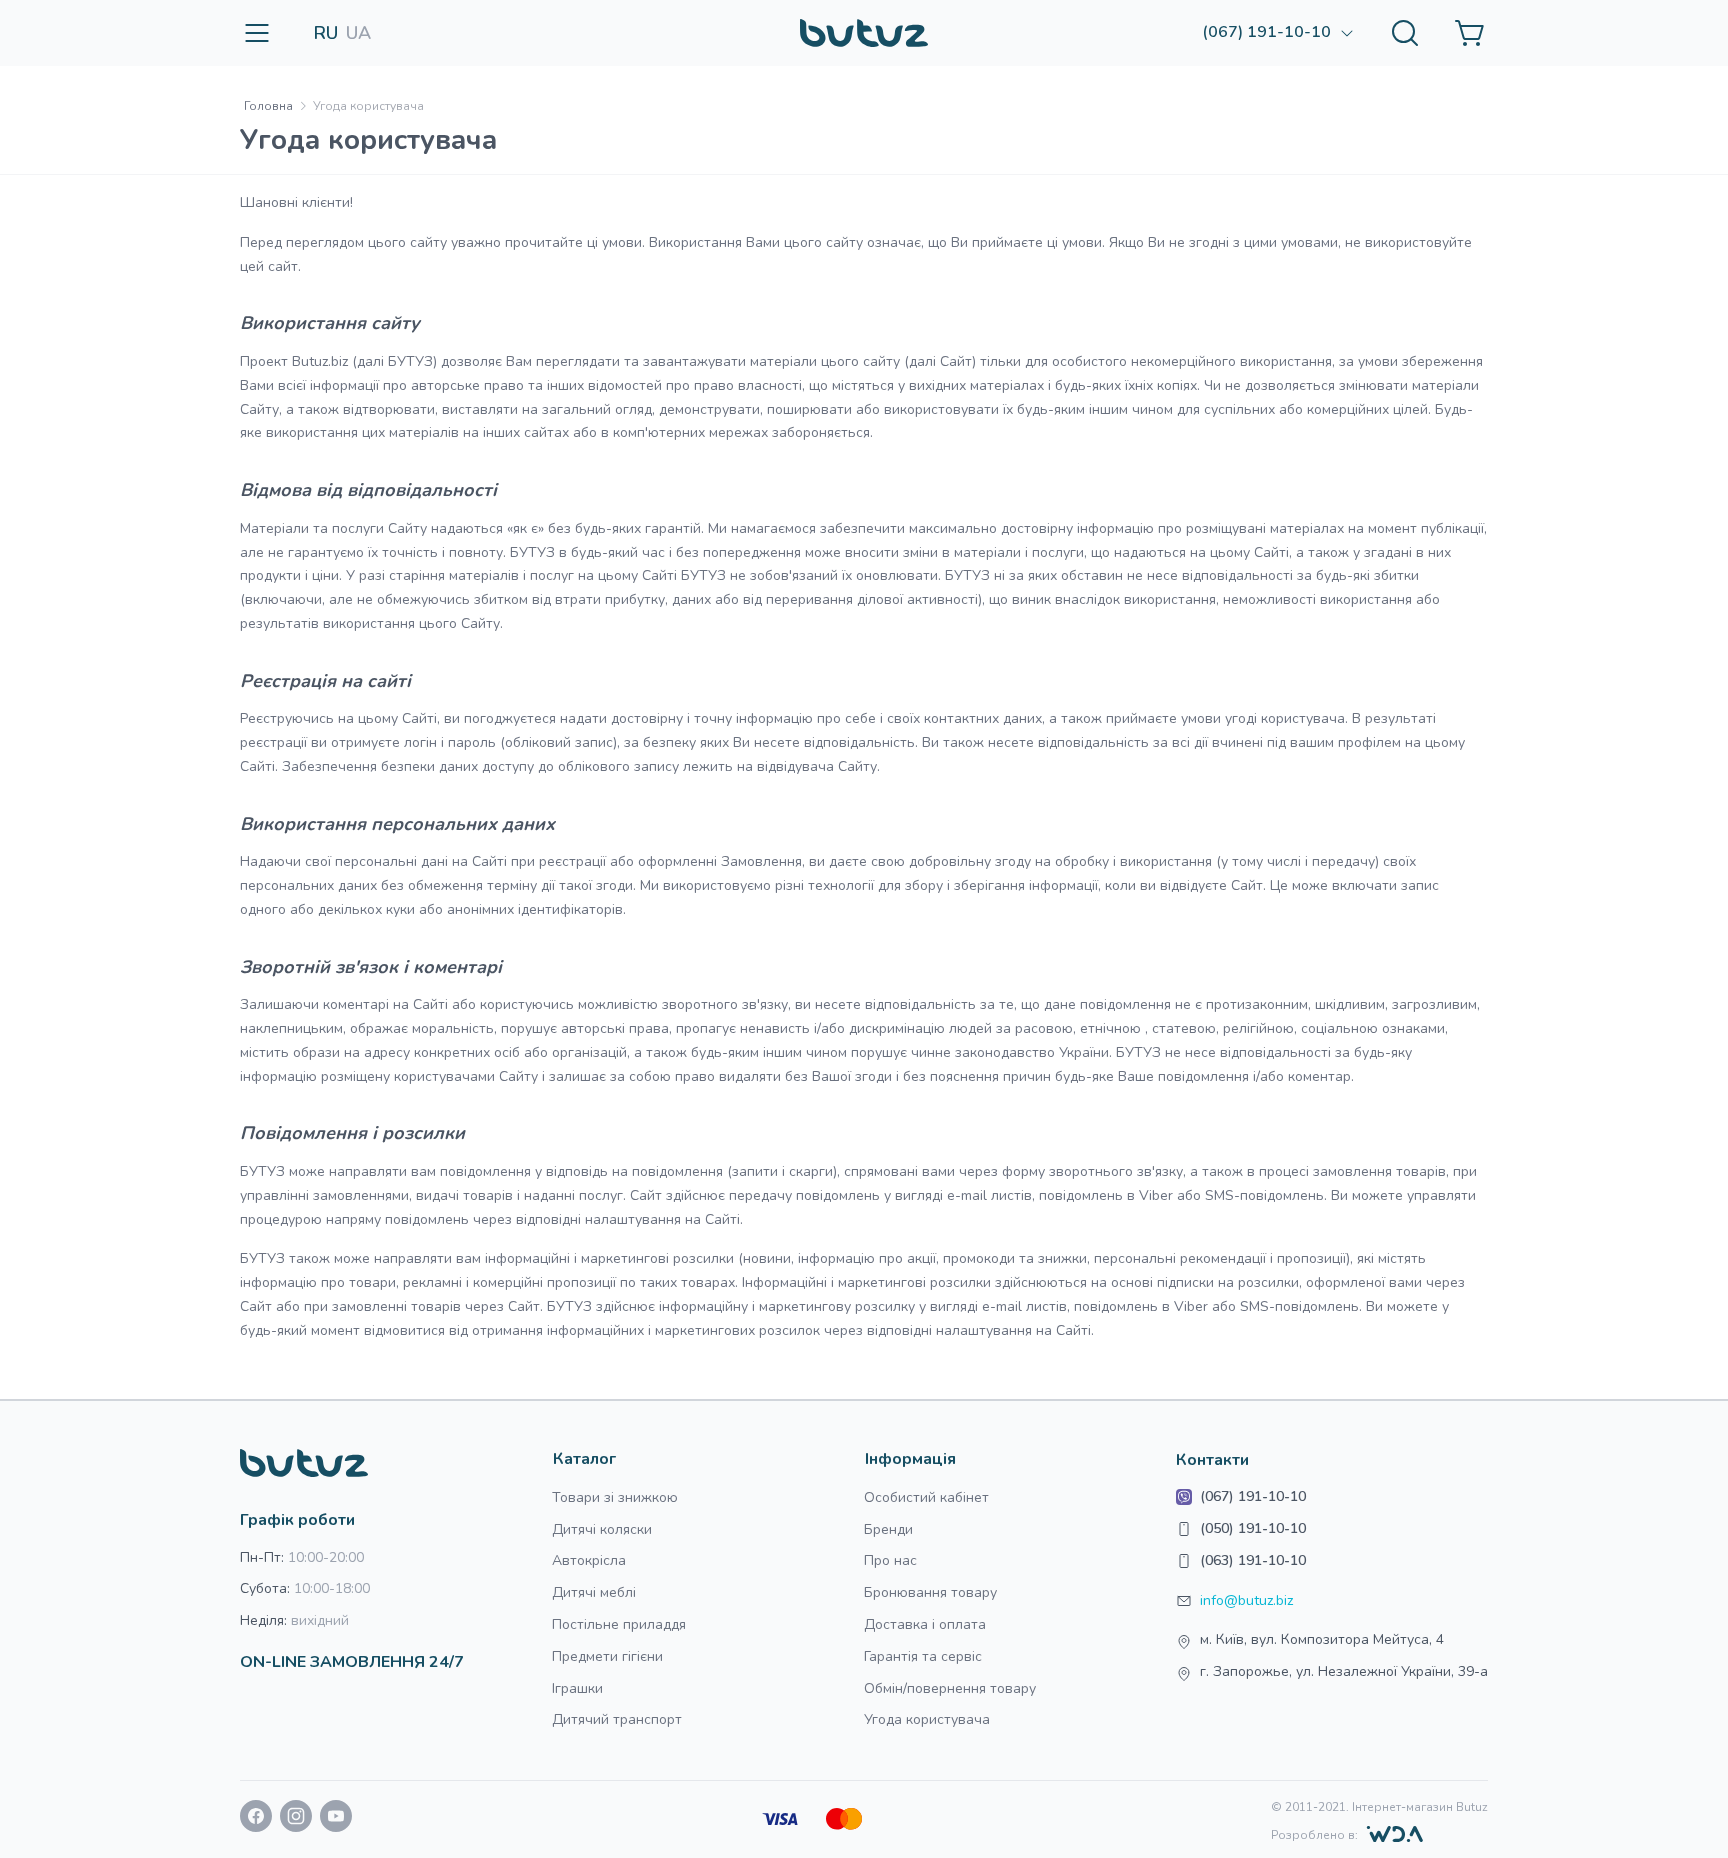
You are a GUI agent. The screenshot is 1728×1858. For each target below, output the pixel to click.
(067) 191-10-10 (1253, 1496)
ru (326, 33)
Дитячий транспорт (617, 1719)
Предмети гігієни (607, 1656)
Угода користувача (927, 1719)
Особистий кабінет (926, 1497)
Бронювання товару (930, 1592)
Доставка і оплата (925, 1624)
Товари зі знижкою (615, 1497)
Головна (268, 106)
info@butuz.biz (1246, 1600)
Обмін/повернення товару (950, 1688)
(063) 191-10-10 (1253, 1560)
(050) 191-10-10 (1253, 1528)
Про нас (890, 1560)
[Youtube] (336, 1820)
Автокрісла (589, 1560)
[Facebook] (256, 1820)
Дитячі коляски (602, 1529)
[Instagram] (296, 1820)
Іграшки (577, 1688)
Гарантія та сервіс (923, 1656)
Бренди (888, 1529)
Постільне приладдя (619, 1624)
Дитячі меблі (594, 1592)
